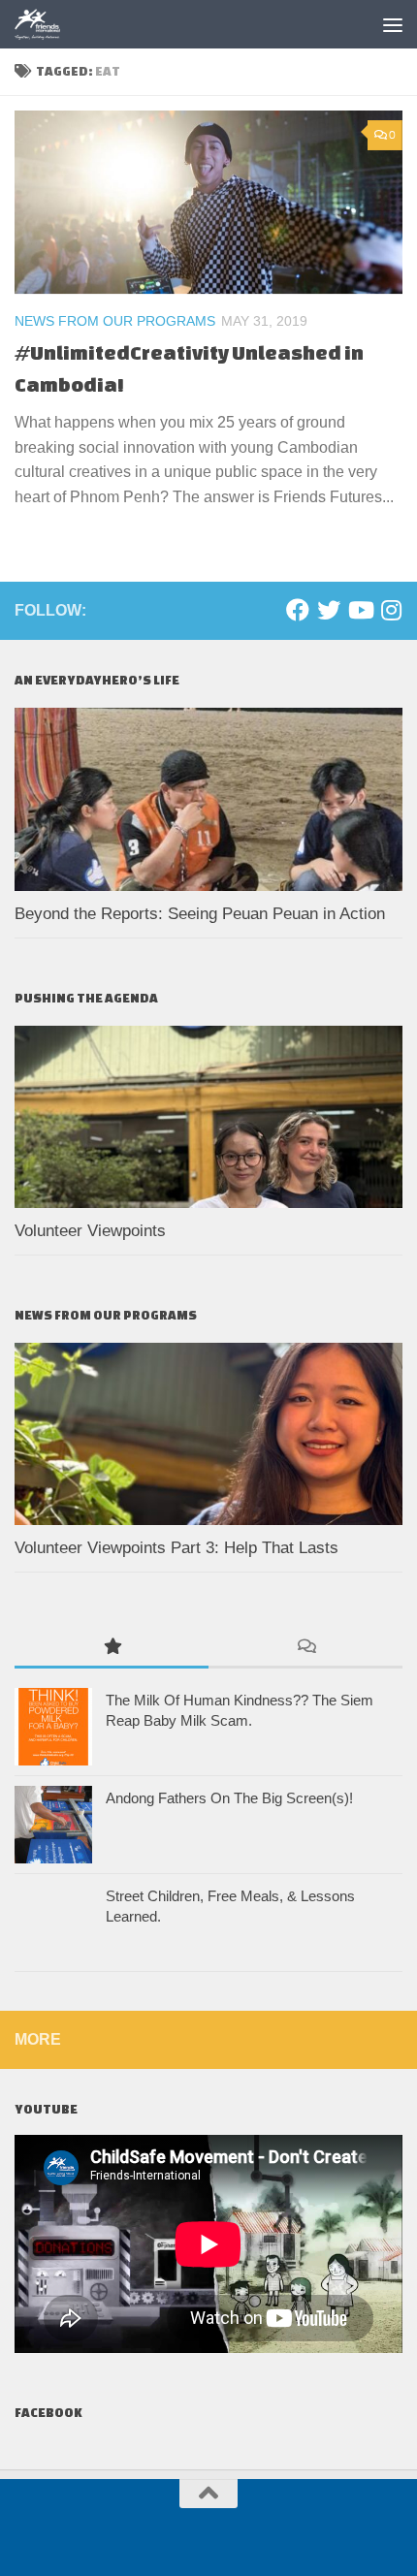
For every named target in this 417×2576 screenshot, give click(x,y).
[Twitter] (329, 610)
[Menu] (393, 24)
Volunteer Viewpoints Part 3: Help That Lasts (176, 1548)
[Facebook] (298, 610)
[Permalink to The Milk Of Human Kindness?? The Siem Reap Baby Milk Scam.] (53, 1727)
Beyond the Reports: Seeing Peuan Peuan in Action (202, 914)
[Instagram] (391, 610)
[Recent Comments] (305, 1648)
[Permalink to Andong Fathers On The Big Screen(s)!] (53, 1825)
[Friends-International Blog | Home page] (46, 24)
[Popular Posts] (112, 1648)
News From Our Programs (115, 321)
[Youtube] (360, 610)
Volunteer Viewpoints (90, 1231)
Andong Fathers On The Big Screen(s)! (229, 1798)
